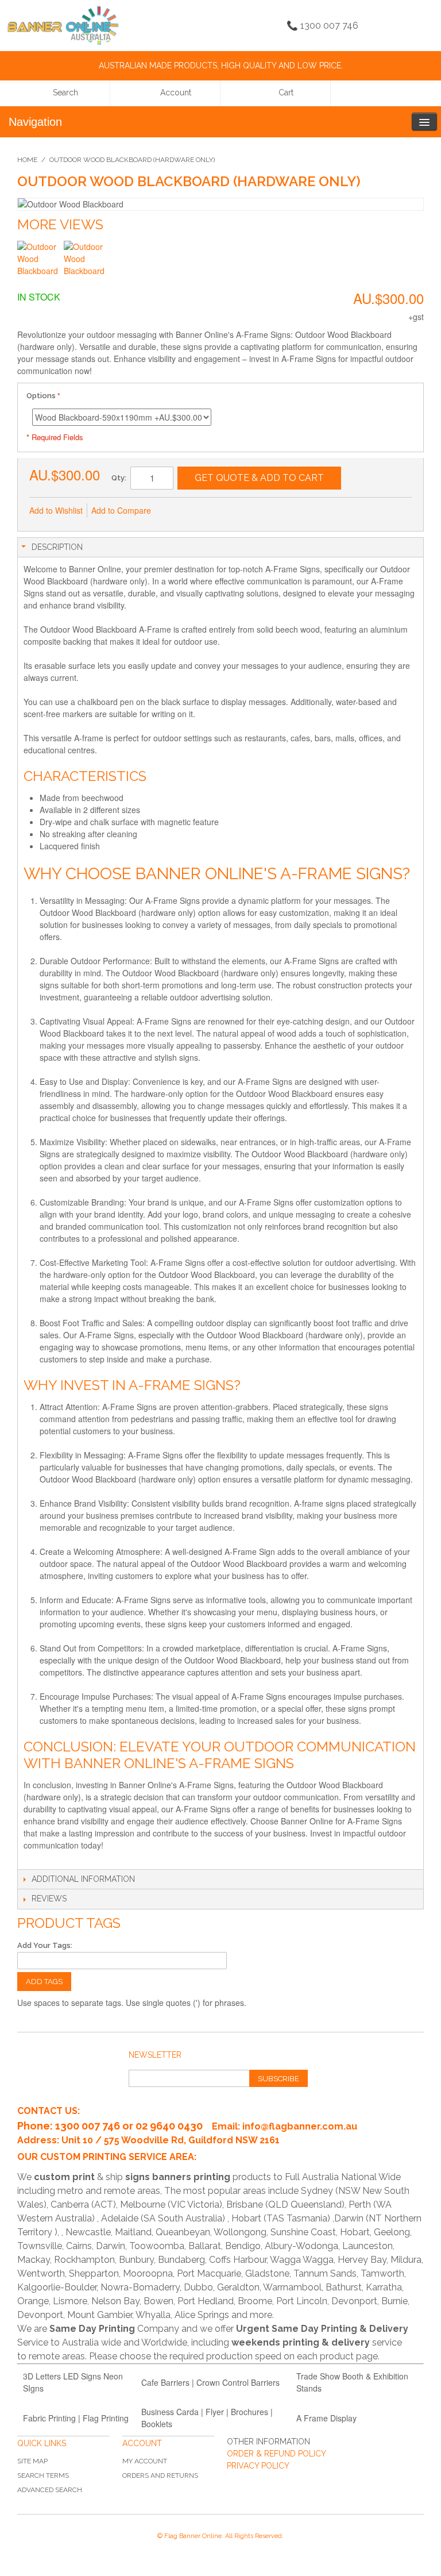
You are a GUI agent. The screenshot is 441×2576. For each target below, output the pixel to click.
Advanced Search (50, 2490)
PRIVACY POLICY (258, 2466)
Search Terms (43, 2475)
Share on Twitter (221, 511)
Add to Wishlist (56, 510)
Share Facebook (198, 511)
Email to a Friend (175, 511)
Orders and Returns (160, 2475)
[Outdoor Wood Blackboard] (39, 262)
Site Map (32, 2461)
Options (41, 396)
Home (27, 160)
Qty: (119, 478)
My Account (145, 2461)
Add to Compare (121, 510)
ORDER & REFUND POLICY (276, 2454)
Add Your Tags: (45, 1945)
